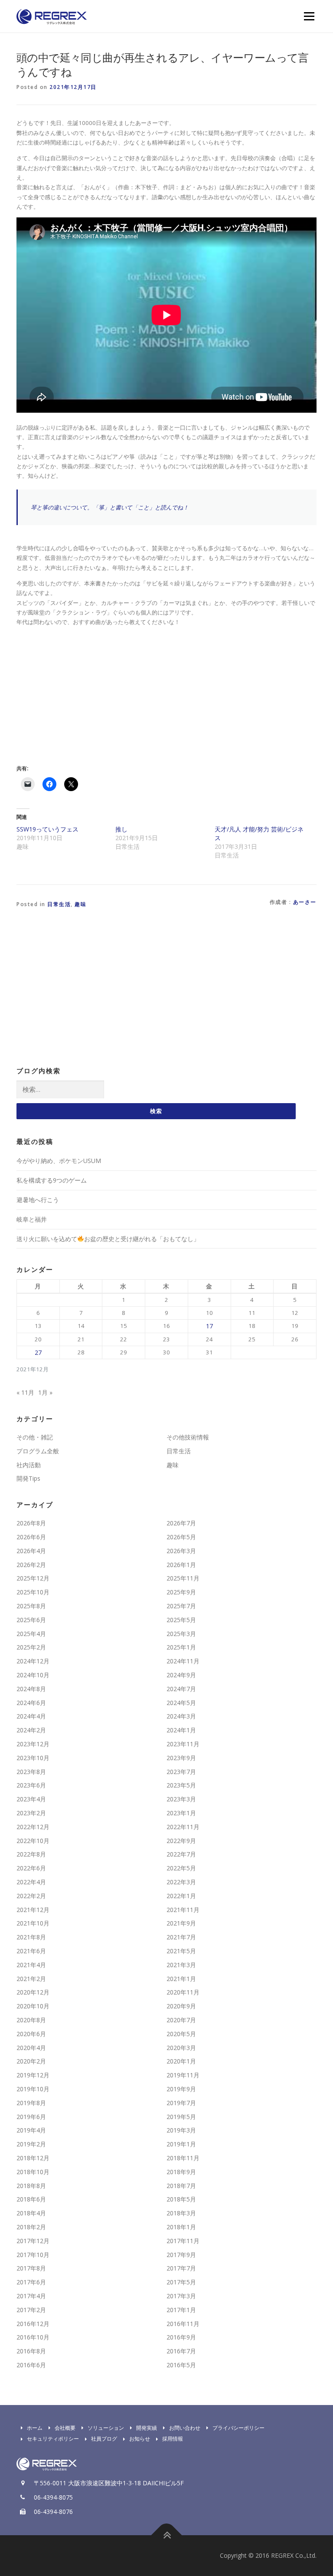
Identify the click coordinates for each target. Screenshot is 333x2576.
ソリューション (106, 2428)
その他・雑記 (35, 1437)
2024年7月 (181, 1689)
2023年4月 (31, 1799)
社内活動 (29, 1465)
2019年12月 (33, 2075)
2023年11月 (183, 1744)
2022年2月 (31, 1896)
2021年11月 (183, 1910)
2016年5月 (181, 2365)
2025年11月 (183, 1578)
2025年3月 (181, 1634)
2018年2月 (31, 2227)
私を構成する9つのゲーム (52, 1180)
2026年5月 (181, 1537)
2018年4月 (31, 2213)
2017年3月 (181, 2296)
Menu (309, 16)
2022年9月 (181, 1841)
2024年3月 (181, 1716)
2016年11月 (183, 2324)
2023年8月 (31, 1772)
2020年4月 (31, 2048)
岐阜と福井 (32, 1219)
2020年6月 (31, 2034)
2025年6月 (31, 1620)
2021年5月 (181, 1951)
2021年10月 (33, 1923)
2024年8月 (31, 1689)
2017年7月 (181, 2268)
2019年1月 (181, 2144)
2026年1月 (181, 1565)
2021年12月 (33, 1910)
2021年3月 (181, 1965)
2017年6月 (31, 2282)
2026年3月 (181, 1551)
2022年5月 (181, 1868)
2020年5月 (181, 2034)
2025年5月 (181, 1620)
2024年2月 (31, 1730)
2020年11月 (183, 1992)
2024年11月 (183, 1661)
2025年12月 (33, 1578)
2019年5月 (181, 2117)
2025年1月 (181, 1647)
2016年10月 (33, 2337)
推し (121, 829)
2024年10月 (33, 1675)
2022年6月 (31, 1868)
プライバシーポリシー (238, 2428)
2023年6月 (31, 1785)
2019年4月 (31, 2130)
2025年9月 (181, 1592)
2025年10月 (33, 1592)
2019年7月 (181, 2103)
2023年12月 (33, 1744)
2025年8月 (31, 1606)
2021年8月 (31, 1937)
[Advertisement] (89, 694)
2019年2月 (31, 2144)
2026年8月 (31, 1523)
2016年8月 (31, 2351)
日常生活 (59, 904)
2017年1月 (181, 2310)
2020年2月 (31, 2061)
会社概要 (65, 2428)
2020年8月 (31, 2020)
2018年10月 (33, 2172)
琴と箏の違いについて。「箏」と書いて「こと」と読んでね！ (110, 507)
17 (209, 1326)
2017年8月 (31, 2268)
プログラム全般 (38, 1451)
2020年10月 (33, 2006)
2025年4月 (31, 1634)
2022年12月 (33, 1827)
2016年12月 (33, 2324)
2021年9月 (181, 1923)
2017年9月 (181, 2255)
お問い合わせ (185, 2428)
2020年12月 (33, 1992)
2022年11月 (183, 1827)
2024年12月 (33, 1661)
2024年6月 (31, 1703)
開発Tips (28, 1478)
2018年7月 (181, 2186)
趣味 (80, 904)
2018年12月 (33, 2158)
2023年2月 (31, 1813)
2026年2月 (31, 1565)
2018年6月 (31, 2199)
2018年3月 (181, 2213)
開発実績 (147, 2428)
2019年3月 (181, 2130)
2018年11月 (183, 2158)
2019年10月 (33, 2089)
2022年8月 (31, 1854)
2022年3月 (181, 1882)
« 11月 (25, 1392)
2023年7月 (181, 1772)
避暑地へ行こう (38, 1200)
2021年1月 (181, 1979)
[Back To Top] (167, 2535)
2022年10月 (33, 1841)
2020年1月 (181, 2061)
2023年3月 (181, 1799)
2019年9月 (181, 2089)
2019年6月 (31, 2117)
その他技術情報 (188, 1437)
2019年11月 (183, 2075)
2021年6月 (31, 1951)
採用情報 (173, 2439)
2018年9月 (181, 2172)
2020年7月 (181, 2020)
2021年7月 (181, 1937)
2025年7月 (181, 1606)
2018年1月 (181, 2227)
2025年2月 (31, 1647)
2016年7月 (181, 2351)
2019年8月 (31, 2103)
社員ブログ (104, 2439)
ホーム (35, 2428)
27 (38, 1352)
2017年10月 (33, 2255)
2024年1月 (181, 1730)
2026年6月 (31, 1537)
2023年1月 (181, 1813)
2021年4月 (31, 1965)
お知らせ (140, 2439)
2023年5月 (181, 1785)
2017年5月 (181, 2282)
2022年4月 (31, 1882)
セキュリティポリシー (53, 2439)
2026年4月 (31, 1551)
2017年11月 (183, 2241)
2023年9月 (181, 1758)
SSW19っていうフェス (47, 829)
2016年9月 (181, 2337)
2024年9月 (181, 1675)
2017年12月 (33, 2241)
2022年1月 (181, 1896)
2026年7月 (181, 1523)
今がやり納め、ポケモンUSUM (59, 1161)
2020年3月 (181, 2048)
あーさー (305, 902)
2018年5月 (181, 2199)
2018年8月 (31, 2186)
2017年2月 (31, 2310)
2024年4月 (31, 1716)
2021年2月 (31, 1979)
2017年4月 (31, 2296)
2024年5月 (181, 1703)
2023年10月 (33, 1758)
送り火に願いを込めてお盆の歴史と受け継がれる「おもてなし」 (108, 1239)
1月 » (45, 1392)
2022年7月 (181, 1854)
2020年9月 (181, 2006)
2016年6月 (31, 2365)
